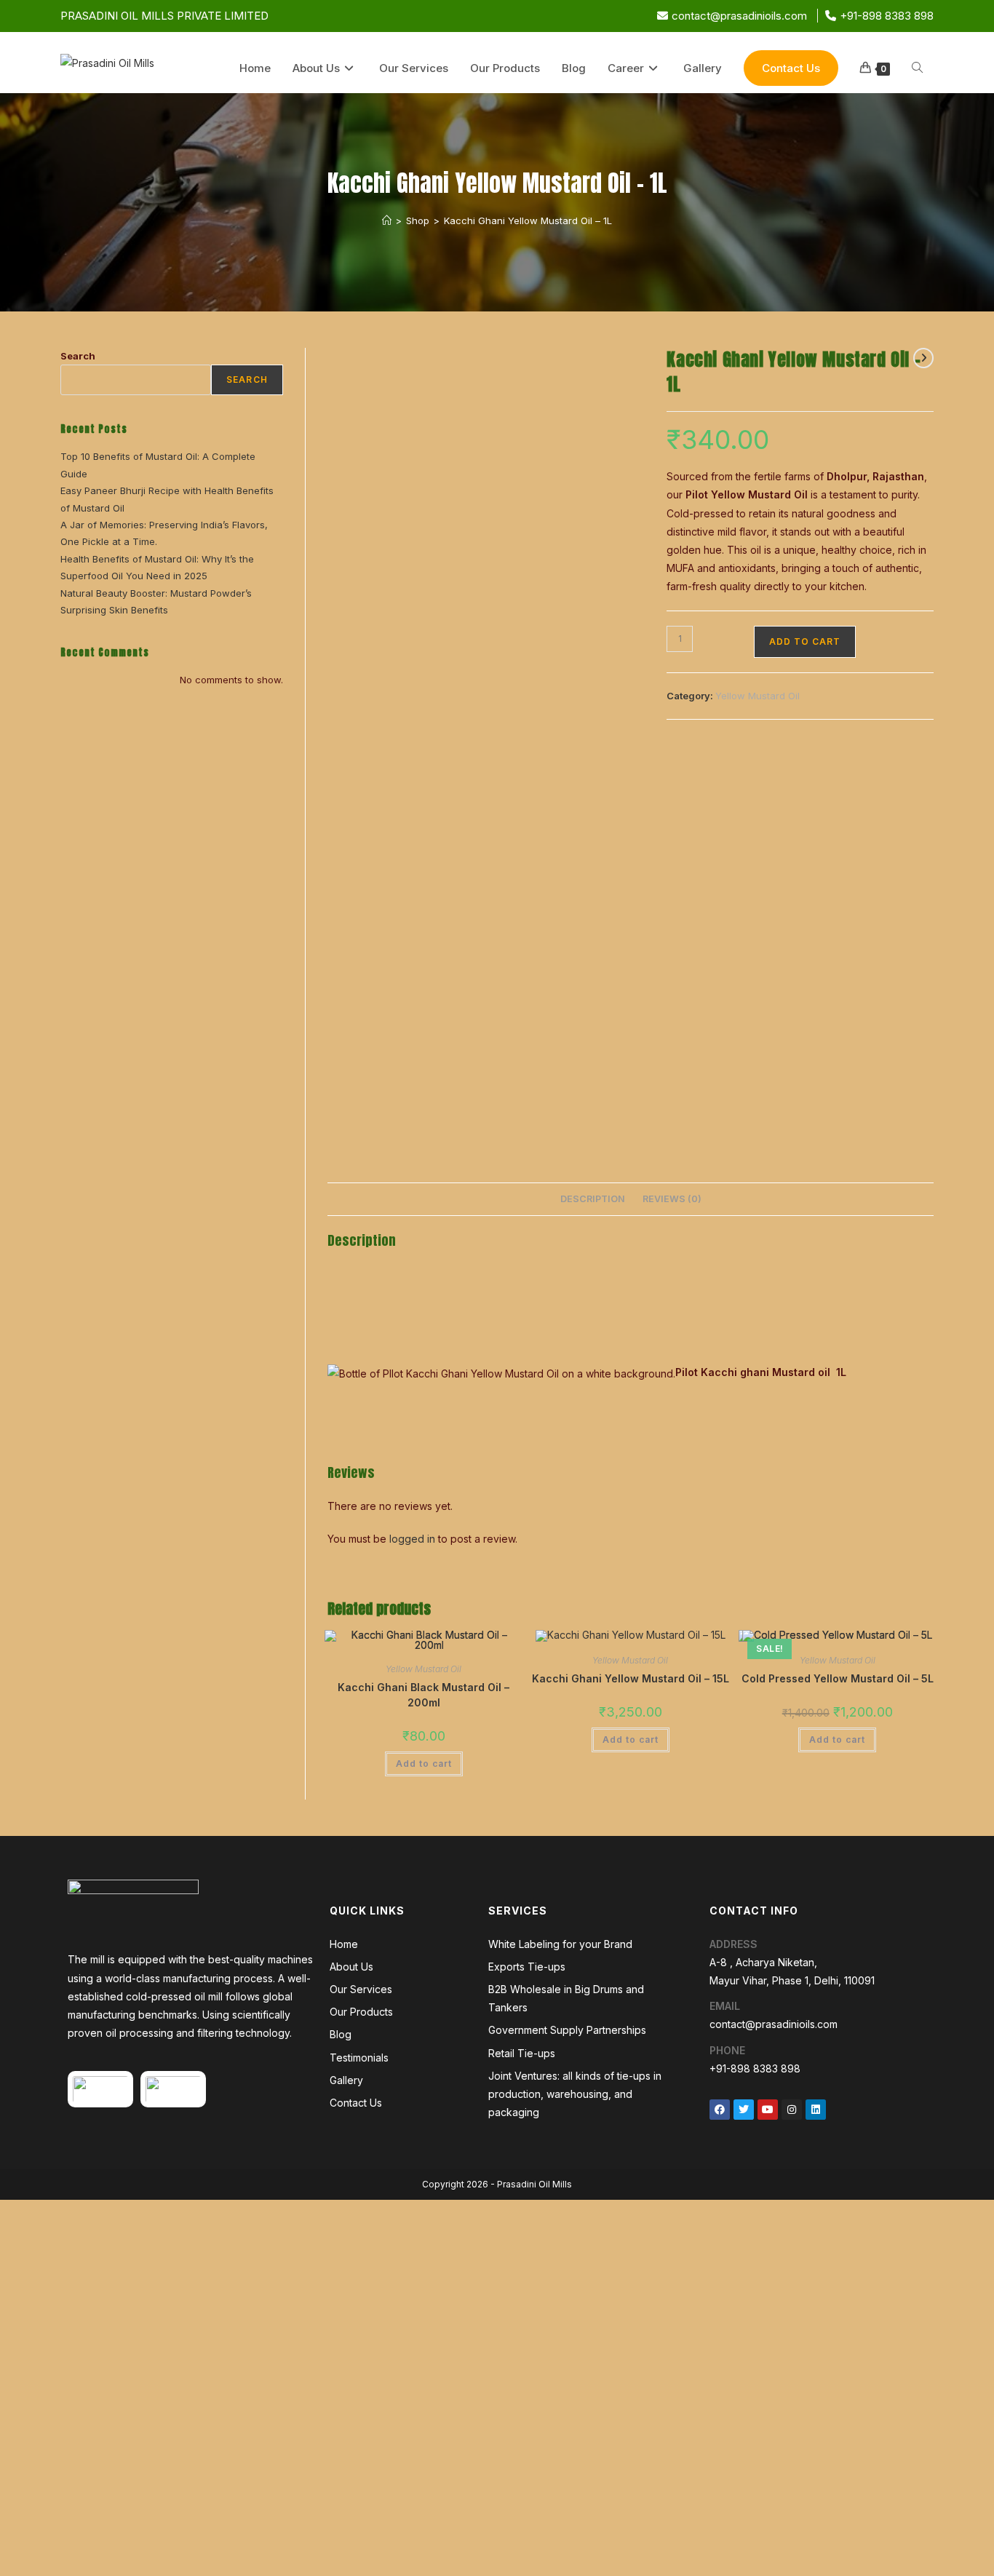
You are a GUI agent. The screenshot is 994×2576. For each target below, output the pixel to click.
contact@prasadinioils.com (739, 16)
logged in (412, 1539)
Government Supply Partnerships (567, 2030)
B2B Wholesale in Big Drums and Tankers (566, 1998)
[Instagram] (792, 2110)
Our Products (361, 2012)
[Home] (387, 220)
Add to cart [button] (424, 1764)
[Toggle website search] (917, 68)
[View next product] (923, 358)
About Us (351, 1967)
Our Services (361, 1989)
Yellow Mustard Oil (758, 696)
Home (344, 1944)
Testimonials (359, 2058)
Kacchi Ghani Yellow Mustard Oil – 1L (528, 220)
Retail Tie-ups (522, 2053)
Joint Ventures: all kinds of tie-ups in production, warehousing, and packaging (575, 2094)
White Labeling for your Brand (560, 1944)
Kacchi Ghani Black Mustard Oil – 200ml (424, 1695)
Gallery (346, 2080)
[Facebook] (720, 2110)
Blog (341, 2034)
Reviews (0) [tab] (672, 1199)
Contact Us (356, 2103)
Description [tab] (593, 1199)
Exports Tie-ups (527, 1967)
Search (78, 356)
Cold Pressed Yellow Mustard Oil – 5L (838, 1678)
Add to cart (805, 641)
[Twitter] (744, 2110)
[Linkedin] (816, 2110)
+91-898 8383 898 (887, 16)
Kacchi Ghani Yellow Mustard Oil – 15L (631, 1678)
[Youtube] (768, 2110)
